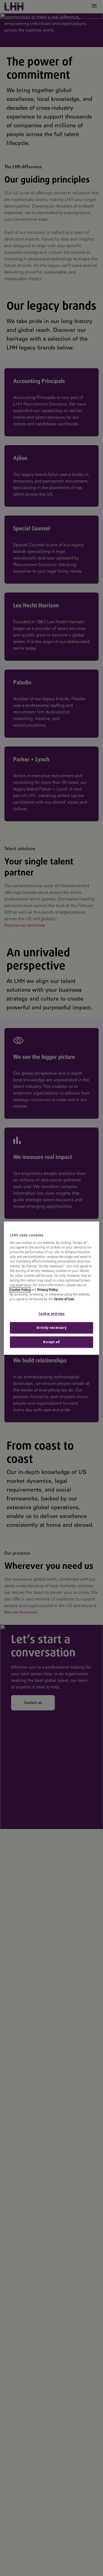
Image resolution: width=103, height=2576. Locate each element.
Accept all (51, 1342)
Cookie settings (52, 1314)
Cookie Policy (20, 1290)
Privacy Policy (47, 1290)
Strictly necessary (51, 1328)
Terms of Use (64, 1299)
